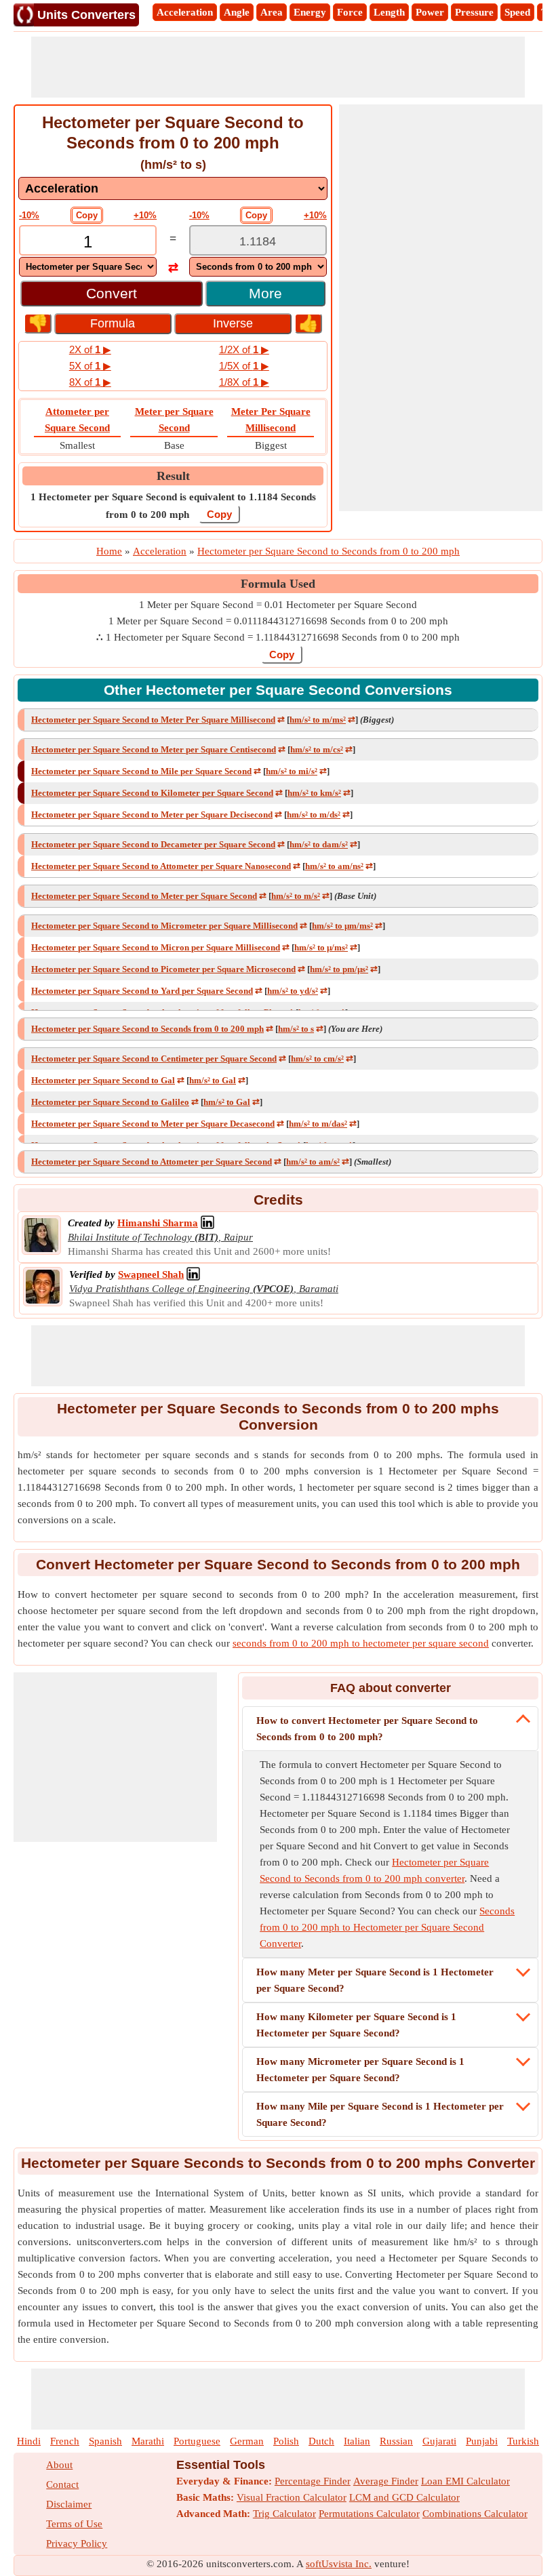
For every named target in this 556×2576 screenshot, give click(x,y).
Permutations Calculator (369, 2514)
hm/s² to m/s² (296, 896)
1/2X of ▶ (244, 349)
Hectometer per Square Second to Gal (103, 1080)
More (265, 293)
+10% (145, 215)
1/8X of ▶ (244, 382)
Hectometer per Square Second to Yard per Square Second (142, 991)
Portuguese (197, 2441)
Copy (87, 215)
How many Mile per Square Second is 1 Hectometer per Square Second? (380, 2114)
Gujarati (439, 2441)
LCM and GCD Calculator (404, 2497)
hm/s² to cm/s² (317, 1059)
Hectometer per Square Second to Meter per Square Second (144, 896)
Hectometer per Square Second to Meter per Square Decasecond (153, 1124)
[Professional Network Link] (207, 1223)
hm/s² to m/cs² (317, 749)
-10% (29, 215)
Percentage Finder (313, 2481)
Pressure (474, 12)
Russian (396, 2441)
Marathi (148, 2441)
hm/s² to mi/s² (292, 771)
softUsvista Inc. (339, 2564)
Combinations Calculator (475, 2514)
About (59, 2465)
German (247, 2441)
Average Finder (386, 2481)
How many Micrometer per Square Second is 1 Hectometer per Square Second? (360, 2070)
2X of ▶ (90, 349)
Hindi (29, 2441)
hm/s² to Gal (213, 1080)
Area (272, 12)
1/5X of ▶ (244, 366)
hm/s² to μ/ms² (321, 947)
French (65, 2441)
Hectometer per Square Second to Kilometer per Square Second (152, 793)
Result (173, 476)
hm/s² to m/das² (318, 1124)
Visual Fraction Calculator (292, 2497)
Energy (310, 12)
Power (430, 12)
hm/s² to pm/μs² (339, 969)
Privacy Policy (77, 2543)
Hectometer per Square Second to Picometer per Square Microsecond (163, 969)
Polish (286, 2441)
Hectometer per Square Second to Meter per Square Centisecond (154, 749)
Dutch (321, 2441)
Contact (62, 2484)
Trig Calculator (284, 2514)
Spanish (105, 2441)
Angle (237, 12)
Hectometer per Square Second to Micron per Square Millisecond (156, 947)
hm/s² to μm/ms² (342, 926)
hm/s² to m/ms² (318, 720)
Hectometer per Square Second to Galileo (110, 1102)
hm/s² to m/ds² (314, 814)
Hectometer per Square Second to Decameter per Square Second (153, 844)
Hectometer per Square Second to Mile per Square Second (141, 771)
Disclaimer (69, 2504)
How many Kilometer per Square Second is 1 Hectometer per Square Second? (356, 2025)
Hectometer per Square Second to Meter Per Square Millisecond (153, 720)
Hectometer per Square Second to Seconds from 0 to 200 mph (147, 1029)
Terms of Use (74, 2524)
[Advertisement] (278, 67)
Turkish (523, 2441)
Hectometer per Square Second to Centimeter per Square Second (154, 1059)
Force (350, 12)
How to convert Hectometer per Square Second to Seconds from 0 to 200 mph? (367, 1729)
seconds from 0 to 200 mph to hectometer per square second (361, 1643)
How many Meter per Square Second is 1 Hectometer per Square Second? (375, 1980)
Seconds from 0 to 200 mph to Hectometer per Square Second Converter (387, 1927)
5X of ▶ (90, 366)
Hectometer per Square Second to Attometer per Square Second (152, 1162)
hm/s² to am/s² (313, 1162)
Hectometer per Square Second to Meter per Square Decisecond (152, 814)
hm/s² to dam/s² (319, 844)
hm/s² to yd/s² (293, 991)
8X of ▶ (90, 382)
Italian (357, 2441)
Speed (517, 12)
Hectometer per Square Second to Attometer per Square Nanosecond (161, 866)
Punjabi (482, 2441)
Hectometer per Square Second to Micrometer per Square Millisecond (164, 926)
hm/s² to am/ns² (334, 866)
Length (389, 12)
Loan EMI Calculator (465, 2481)
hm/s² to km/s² (314, 793)
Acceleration (185, 12)
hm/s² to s (296, 1029)
